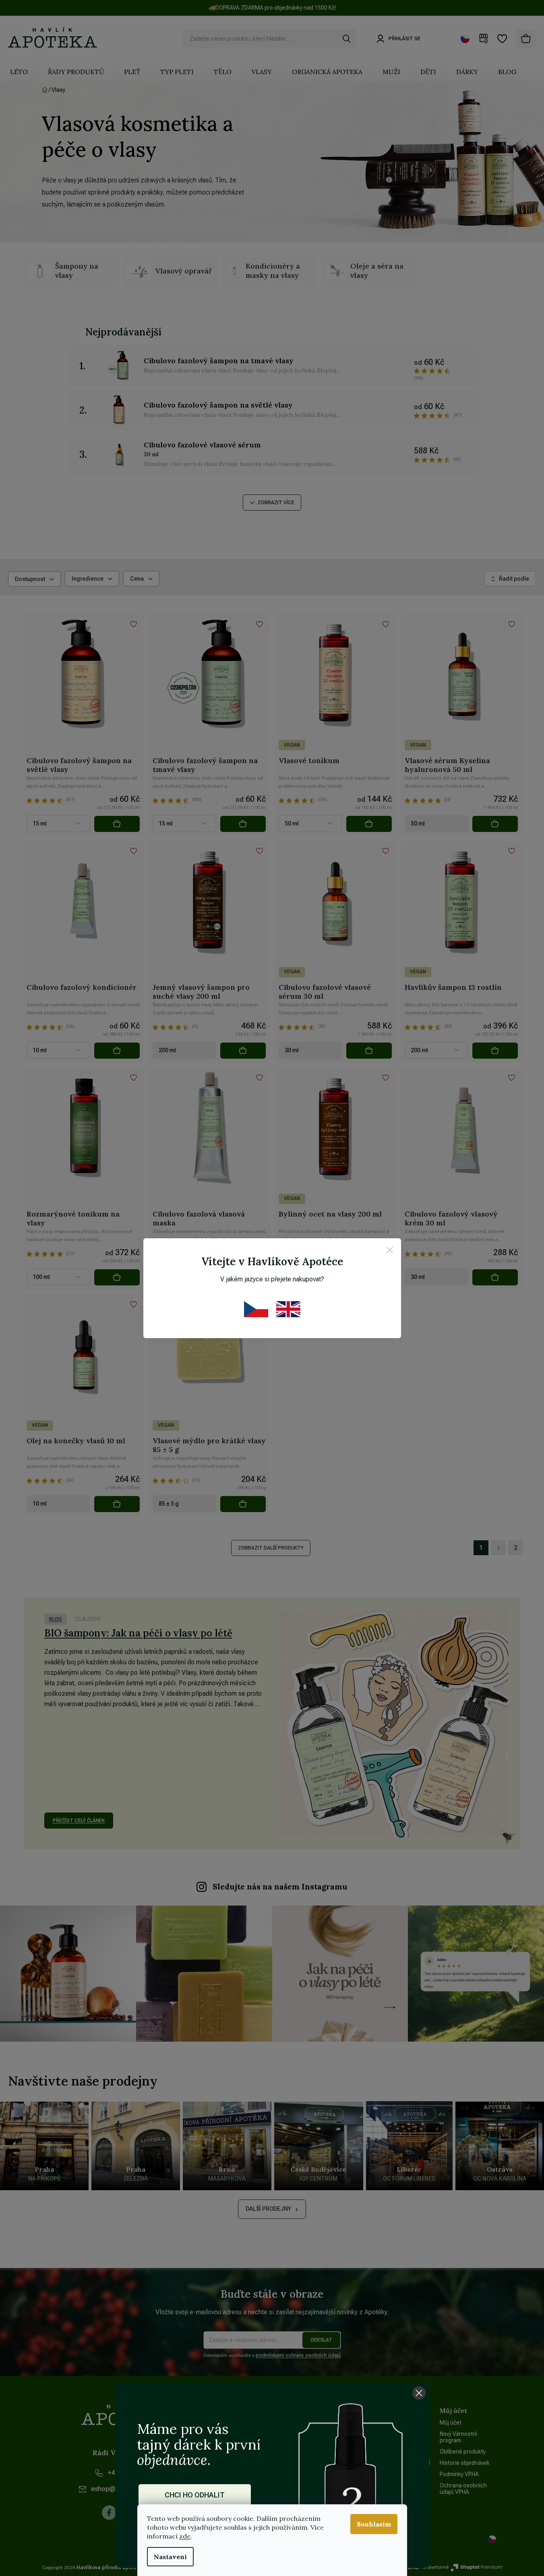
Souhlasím (374, 2524)
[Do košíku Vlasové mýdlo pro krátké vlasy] (243, 1504)
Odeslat (321, 2340)
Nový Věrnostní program (458, 2437)
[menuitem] (19, 72)
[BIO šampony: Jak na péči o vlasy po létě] (394, 1724)
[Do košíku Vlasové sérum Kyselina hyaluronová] (495, 824)
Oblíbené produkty (463, 2452)
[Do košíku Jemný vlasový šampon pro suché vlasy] (243, 1051)
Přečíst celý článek (79, 1821)
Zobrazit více (276, 503)
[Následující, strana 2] (498, 1548)
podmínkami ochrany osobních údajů (298, 2355)
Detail (117, 824)
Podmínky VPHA (459, 2474)
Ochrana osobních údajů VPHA (463, 2489)
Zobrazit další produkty (271, 1548)
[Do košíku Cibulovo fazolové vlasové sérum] (369, 1051)
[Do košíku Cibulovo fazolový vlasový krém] (495, 1277)
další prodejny (268, 2209)
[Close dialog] (419, 2393)
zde (185, 2536)
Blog (56, 1619)
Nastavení (170, 2557)
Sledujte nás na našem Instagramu (280, 1887)
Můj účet (451, 2423)
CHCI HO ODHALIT (195, 2495)
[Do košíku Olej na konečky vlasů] (117, 1504)
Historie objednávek (465, 2463)
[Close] (390, 1251)
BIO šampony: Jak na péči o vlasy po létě (138, 1633)
